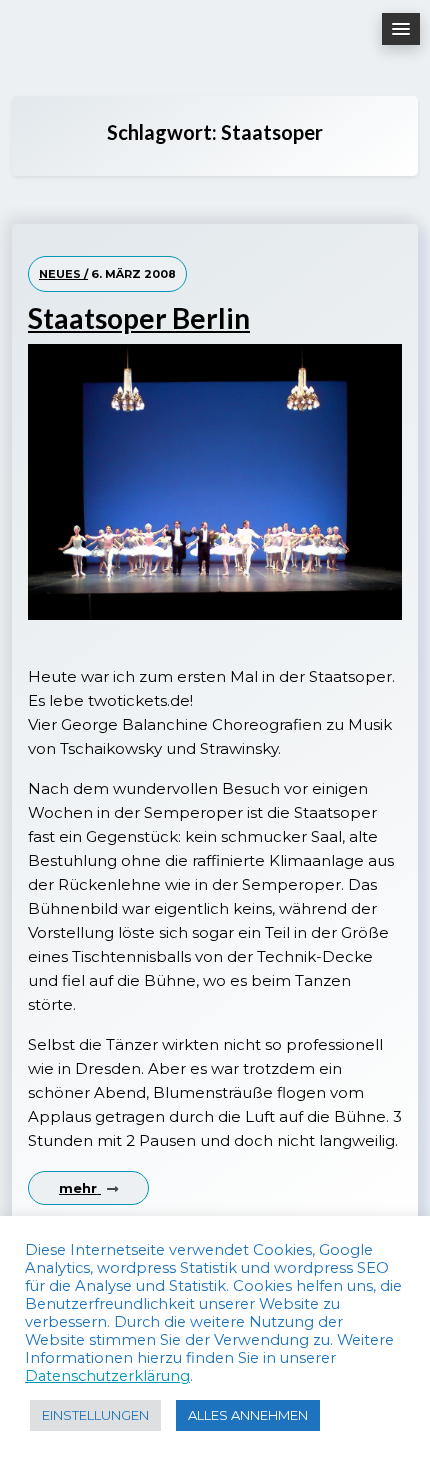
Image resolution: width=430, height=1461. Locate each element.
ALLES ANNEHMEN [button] (248, 1415)
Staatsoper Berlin (139, 318)
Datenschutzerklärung (107, 1376)
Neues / (63, 274)
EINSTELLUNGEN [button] (95, 1415)
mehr (80, 1188)
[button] (401, 29)
